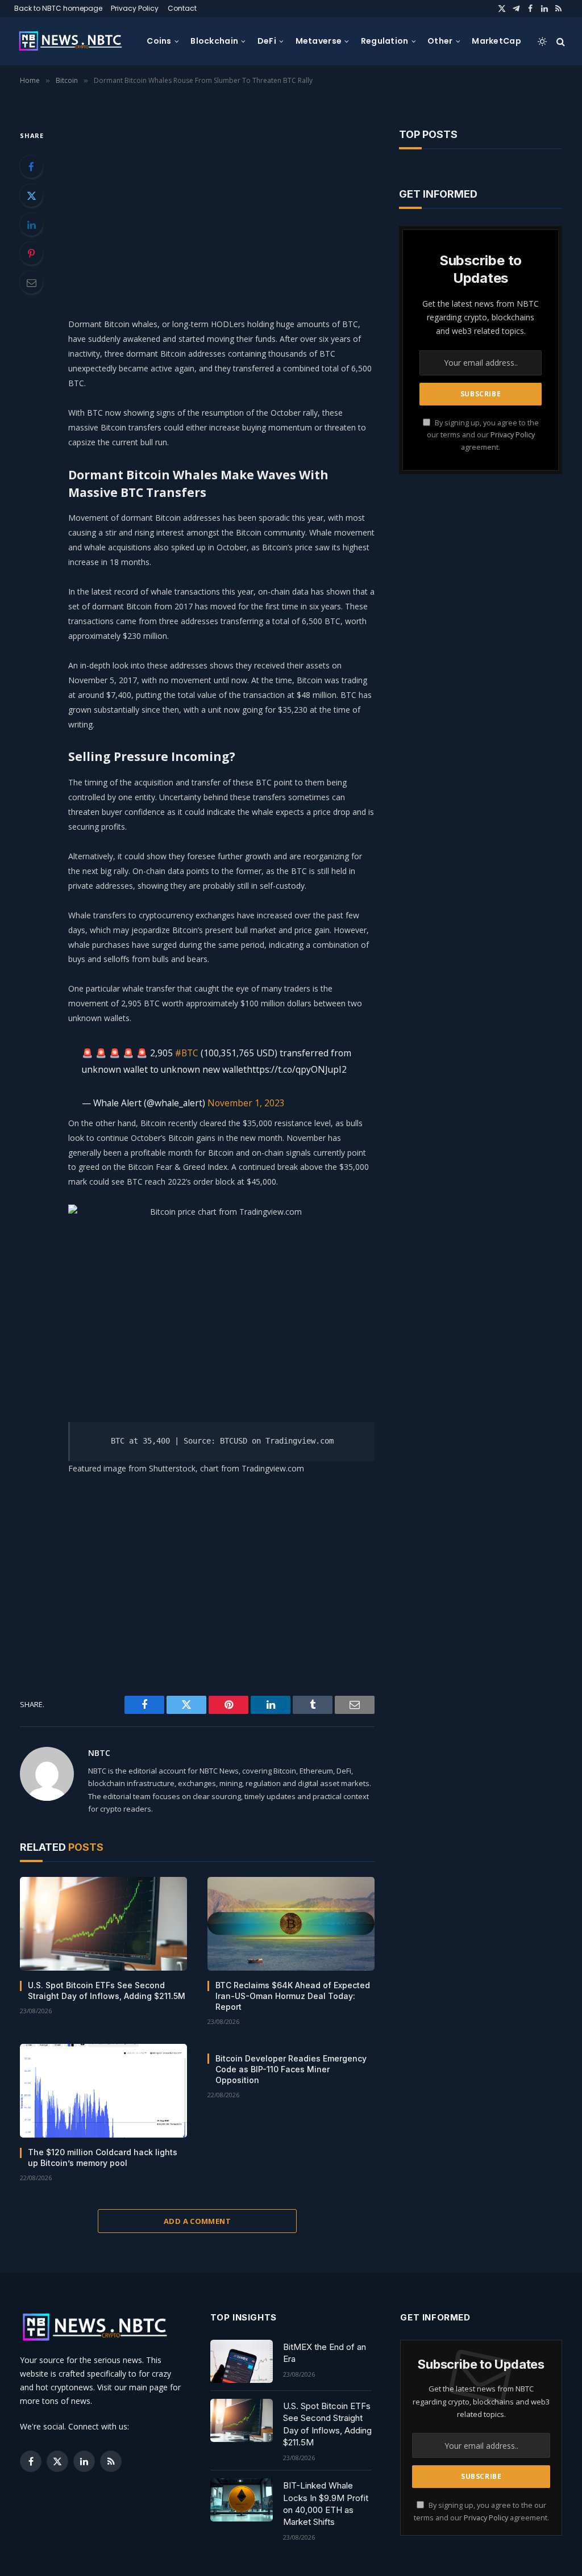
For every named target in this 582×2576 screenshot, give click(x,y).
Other (440, 41)
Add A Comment (197, 2221)
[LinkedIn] (31, 224)
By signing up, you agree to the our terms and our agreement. (483, 435)
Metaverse (319, 41)
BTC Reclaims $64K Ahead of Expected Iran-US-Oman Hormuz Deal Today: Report (293, 1996)
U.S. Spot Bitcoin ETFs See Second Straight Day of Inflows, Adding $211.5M (107, 1990)
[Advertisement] (246, 208)
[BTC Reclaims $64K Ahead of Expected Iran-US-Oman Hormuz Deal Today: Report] (291, 1924)
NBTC (99, 1753)
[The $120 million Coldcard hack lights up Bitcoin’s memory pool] (103, 2091)
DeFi (267, 41)
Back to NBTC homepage (58, 8)
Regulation (385, 41)
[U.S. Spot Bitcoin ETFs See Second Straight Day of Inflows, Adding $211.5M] (103, 1924)
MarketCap (496, 41)
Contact (182, 8)
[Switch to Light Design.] (542, 41)
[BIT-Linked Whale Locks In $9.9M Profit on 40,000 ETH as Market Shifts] (242, 2500)
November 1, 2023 (246, 1103)
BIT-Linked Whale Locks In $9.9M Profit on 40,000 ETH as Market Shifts (326, 2504)
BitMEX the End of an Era (325, 2353)
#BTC (187, 1053)
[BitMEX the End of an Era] (242, 2361)
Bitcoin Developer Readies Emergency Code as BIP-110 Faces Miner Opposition (291, 2069)
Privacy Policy (135, 8)
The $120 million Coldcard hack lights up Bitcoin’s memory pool (103, 2157)
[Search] (560, 41)
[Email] (31, 282)
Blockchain (214, 41)
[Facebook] (31, 166)
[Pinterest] (31, 253)
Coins (159, 41)
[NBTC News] (75, 41)
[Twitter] (31, 195)
